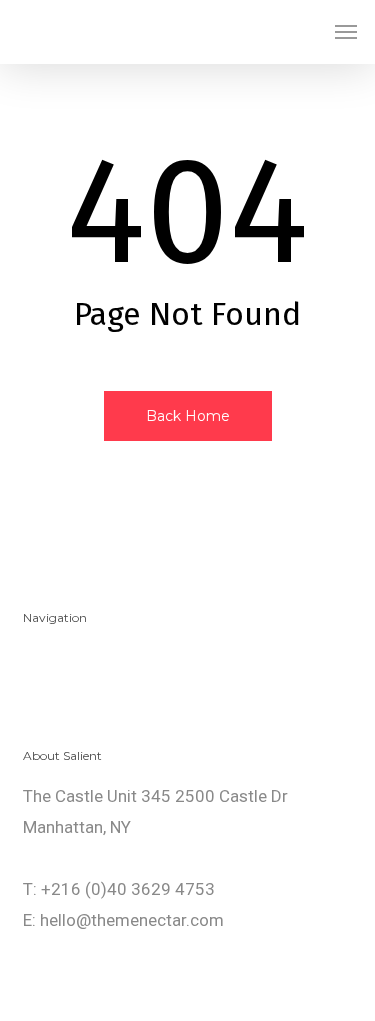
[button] (346, 32)
